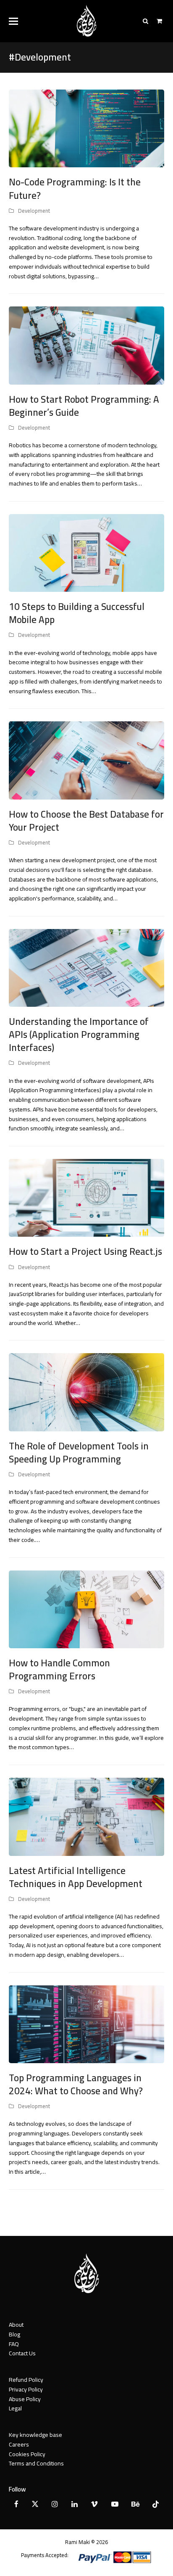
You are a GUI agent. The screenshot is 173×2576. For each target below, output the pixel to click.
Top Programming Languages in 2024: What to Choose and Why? (76, 2084)
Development (34, 211)
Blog (14, 2334)
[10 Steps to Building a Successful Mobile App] (87, 552)
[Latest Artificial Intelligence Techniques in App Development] (87, 1816)
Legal (15, 2408)
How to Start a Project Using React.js (85, 1251)
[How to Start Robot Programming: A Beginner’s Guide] (87, 345)
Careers (19, 2444)
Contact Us (22, 2353)
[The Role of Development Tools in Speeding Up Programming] (87, 1392)
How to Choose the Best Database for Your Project (86, 821)
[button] (13, 21)
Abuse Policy (25, 2399)
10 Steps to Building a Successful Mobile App (77, 613)
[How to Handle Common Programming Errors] (87, 1609)
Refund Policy (26, 2380)
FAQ (14, 2344)
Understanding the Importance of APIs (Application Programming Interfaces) (79, 1035)
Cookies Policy (27, 2454)
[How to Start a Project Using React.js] (87, 1197)
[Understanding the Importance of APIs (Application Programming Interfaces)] (87, 967)
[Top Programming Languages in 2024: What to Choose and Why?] (87, 2024)
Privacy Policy (26, 2389)
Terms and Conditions (36, 2463)
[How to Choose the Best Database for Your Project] (87, 760)
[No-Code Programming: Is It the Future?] (87, 128)
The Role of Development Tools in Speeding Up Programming (79, 1453)
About (16, 2325)
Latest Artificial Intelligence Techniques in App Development (76, 1877)
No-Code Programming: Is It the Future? (75, 189)
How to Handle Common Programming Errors (59, 1669)
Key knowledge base (35, 2435)
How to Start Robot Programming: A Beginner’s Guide (84, 406)
